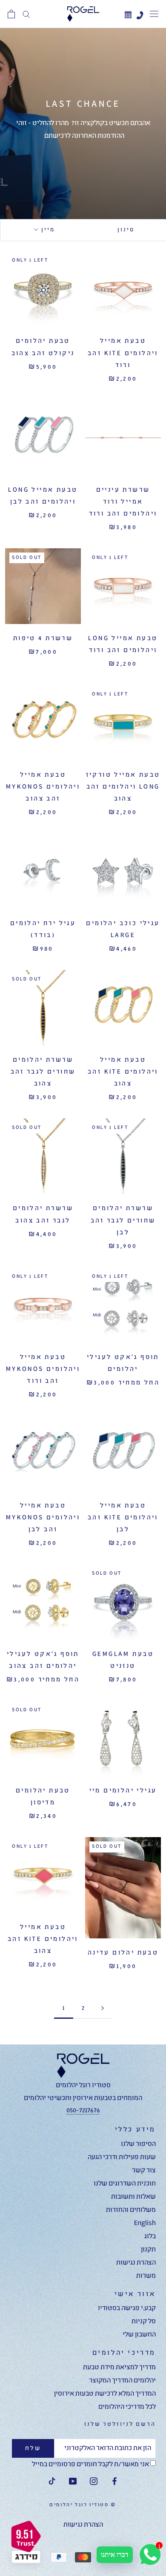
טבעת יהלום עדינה (123, 1953)
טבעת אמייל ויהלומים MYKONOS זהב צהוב (43, 787)
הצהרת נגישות (136, 2263)
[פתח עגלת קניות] (11, 14)
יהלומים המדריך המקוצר (122, 2381)
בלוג (150, 2237)
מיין (47, 230)
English (145, 2223)
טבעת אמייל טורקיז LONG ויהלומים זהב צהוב (123, 787)
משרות (146, 2276)
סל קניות (144, 2322)
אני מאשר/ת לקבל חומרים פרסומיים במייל (91, 2465)
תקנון (148, 2250)
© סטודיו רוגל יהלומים (83, 2505)
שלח (33, 2448)
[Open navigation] (154, 14)
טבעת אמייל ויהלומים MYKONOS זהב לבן (43, 1518)
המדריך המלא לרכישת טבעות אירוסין (105, 2394)
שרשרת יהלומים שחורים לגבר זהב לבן (123, 1220)
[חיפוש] (26, 14)
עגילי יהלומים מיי (123, 1791)
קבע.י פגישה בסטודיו (127, 2308)
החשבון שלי (139, 2335)
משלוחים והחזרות (131, 2210)
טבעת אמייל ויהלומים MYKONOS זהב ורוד (43, 1369)
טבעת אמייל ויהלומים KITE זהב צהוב (123, 1072)
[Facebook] (114, 2482)
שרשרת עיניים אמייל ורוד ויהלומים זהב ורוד (123, 502)
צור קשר (144, 2171)
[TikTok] (52, 2482)
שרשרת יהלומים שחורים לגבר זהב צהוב (43, 1072)
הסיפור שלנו (138, 2144)
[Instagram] (94, 2482)
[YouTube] (73, 2482)
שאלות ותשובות (133, 2197)
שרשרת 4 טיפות (43, 638)
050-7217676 (83, 2111)
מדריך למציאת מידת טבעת (119, 2368)
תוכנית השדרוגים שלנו (125, 2184)
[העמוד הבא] (103, 2008)
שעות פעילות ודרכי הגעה (122, 2157)
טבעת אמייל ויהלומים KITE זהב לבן (123, 1518)
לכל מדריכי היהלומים (127, 2407)
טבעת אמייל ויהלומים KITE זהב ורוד (123, 353)
